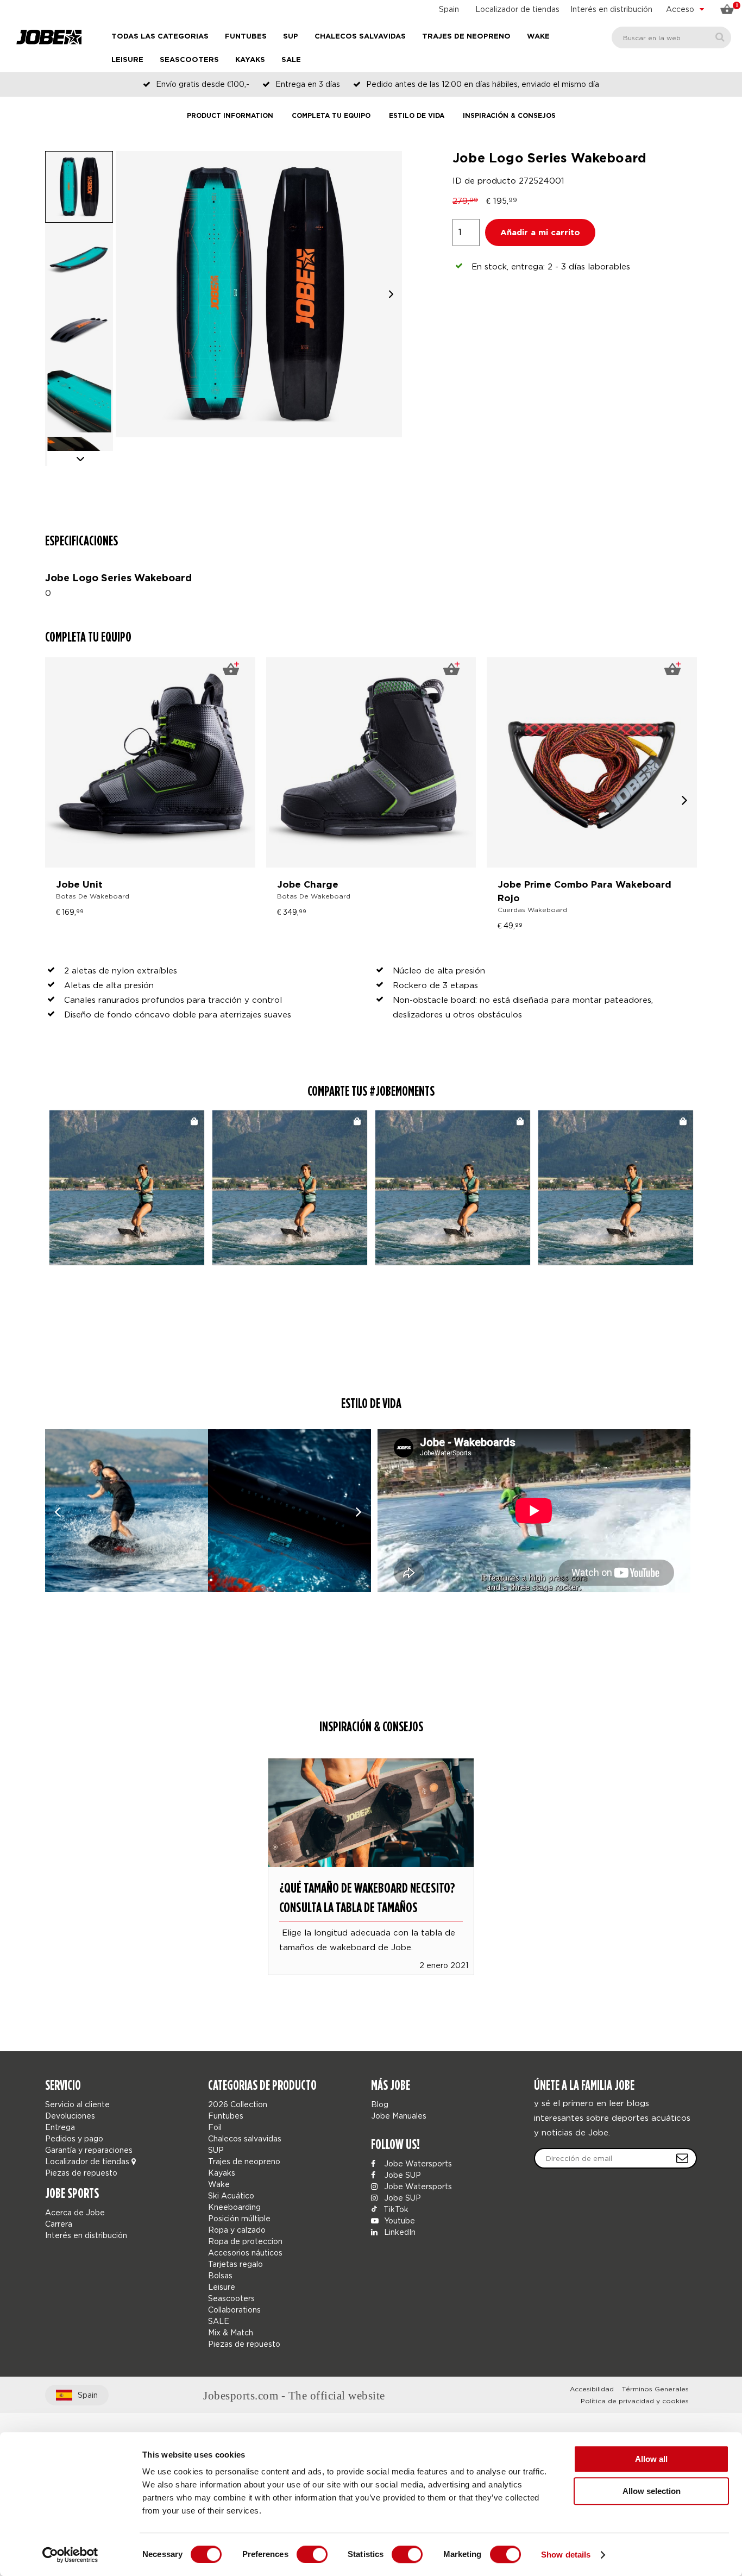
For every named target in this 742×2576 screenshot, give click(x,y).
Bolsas (220, 2275)
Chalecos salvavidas (360, 37)
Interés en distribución (611, 9)
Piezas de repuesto (81, 2173)
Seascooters (189, 60)
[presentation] (685, 800)
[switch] (312, 2554)
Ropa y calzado (237, 2230)
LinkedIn (399, 2232)
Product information (230, 116)
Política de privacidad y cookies (635, 2401)
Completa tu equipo (331, 116)
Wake (538, 37)
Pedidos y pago (74, 2138)
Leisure (127, 60)
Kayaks (250, 60)
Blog (380, 2104)
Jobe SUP (401, 2175)
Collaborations (234, 2310)
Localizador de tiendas (517, 9)
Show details (566, 2555)
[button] (391, 294)
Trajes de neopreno (466, 37)
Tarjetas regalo (235, 2264)
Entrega (60, 2127)
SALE (291, 60)
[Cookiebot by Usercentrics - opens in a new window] (70, 2555)
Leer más (371, 1851)
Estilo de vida (417, 116)
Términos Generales (655, 2389)
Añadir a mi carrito (540, 233)
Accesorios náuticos (245, 2253)
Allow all (651, 2459)
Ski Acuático (231, 2195)
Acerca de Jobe (75, 2212)
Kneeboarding (234, 2207)
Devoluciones (70, 2116)
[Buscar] (720, 37)
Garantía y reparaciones (89, 2150)
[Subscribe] (682, 2158)
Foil (215, 2127)
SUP (291, 37)
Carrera (59, 2224)
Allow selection (652, 2491)
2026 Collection (238, 2104)
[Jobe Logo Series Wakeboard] (127, 1511)
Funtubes (246, 37)
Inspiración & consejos (509, 116)
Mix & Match (231, 2332)
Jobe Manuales (399, 2116)
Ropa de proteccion (245, 2241)
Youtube (398, 2220)
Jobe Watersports (417, 2163)
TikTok (395, 2209)
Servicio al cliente (77, 2104)
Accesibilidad (592, 2389)
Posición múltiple (239, 2218)
